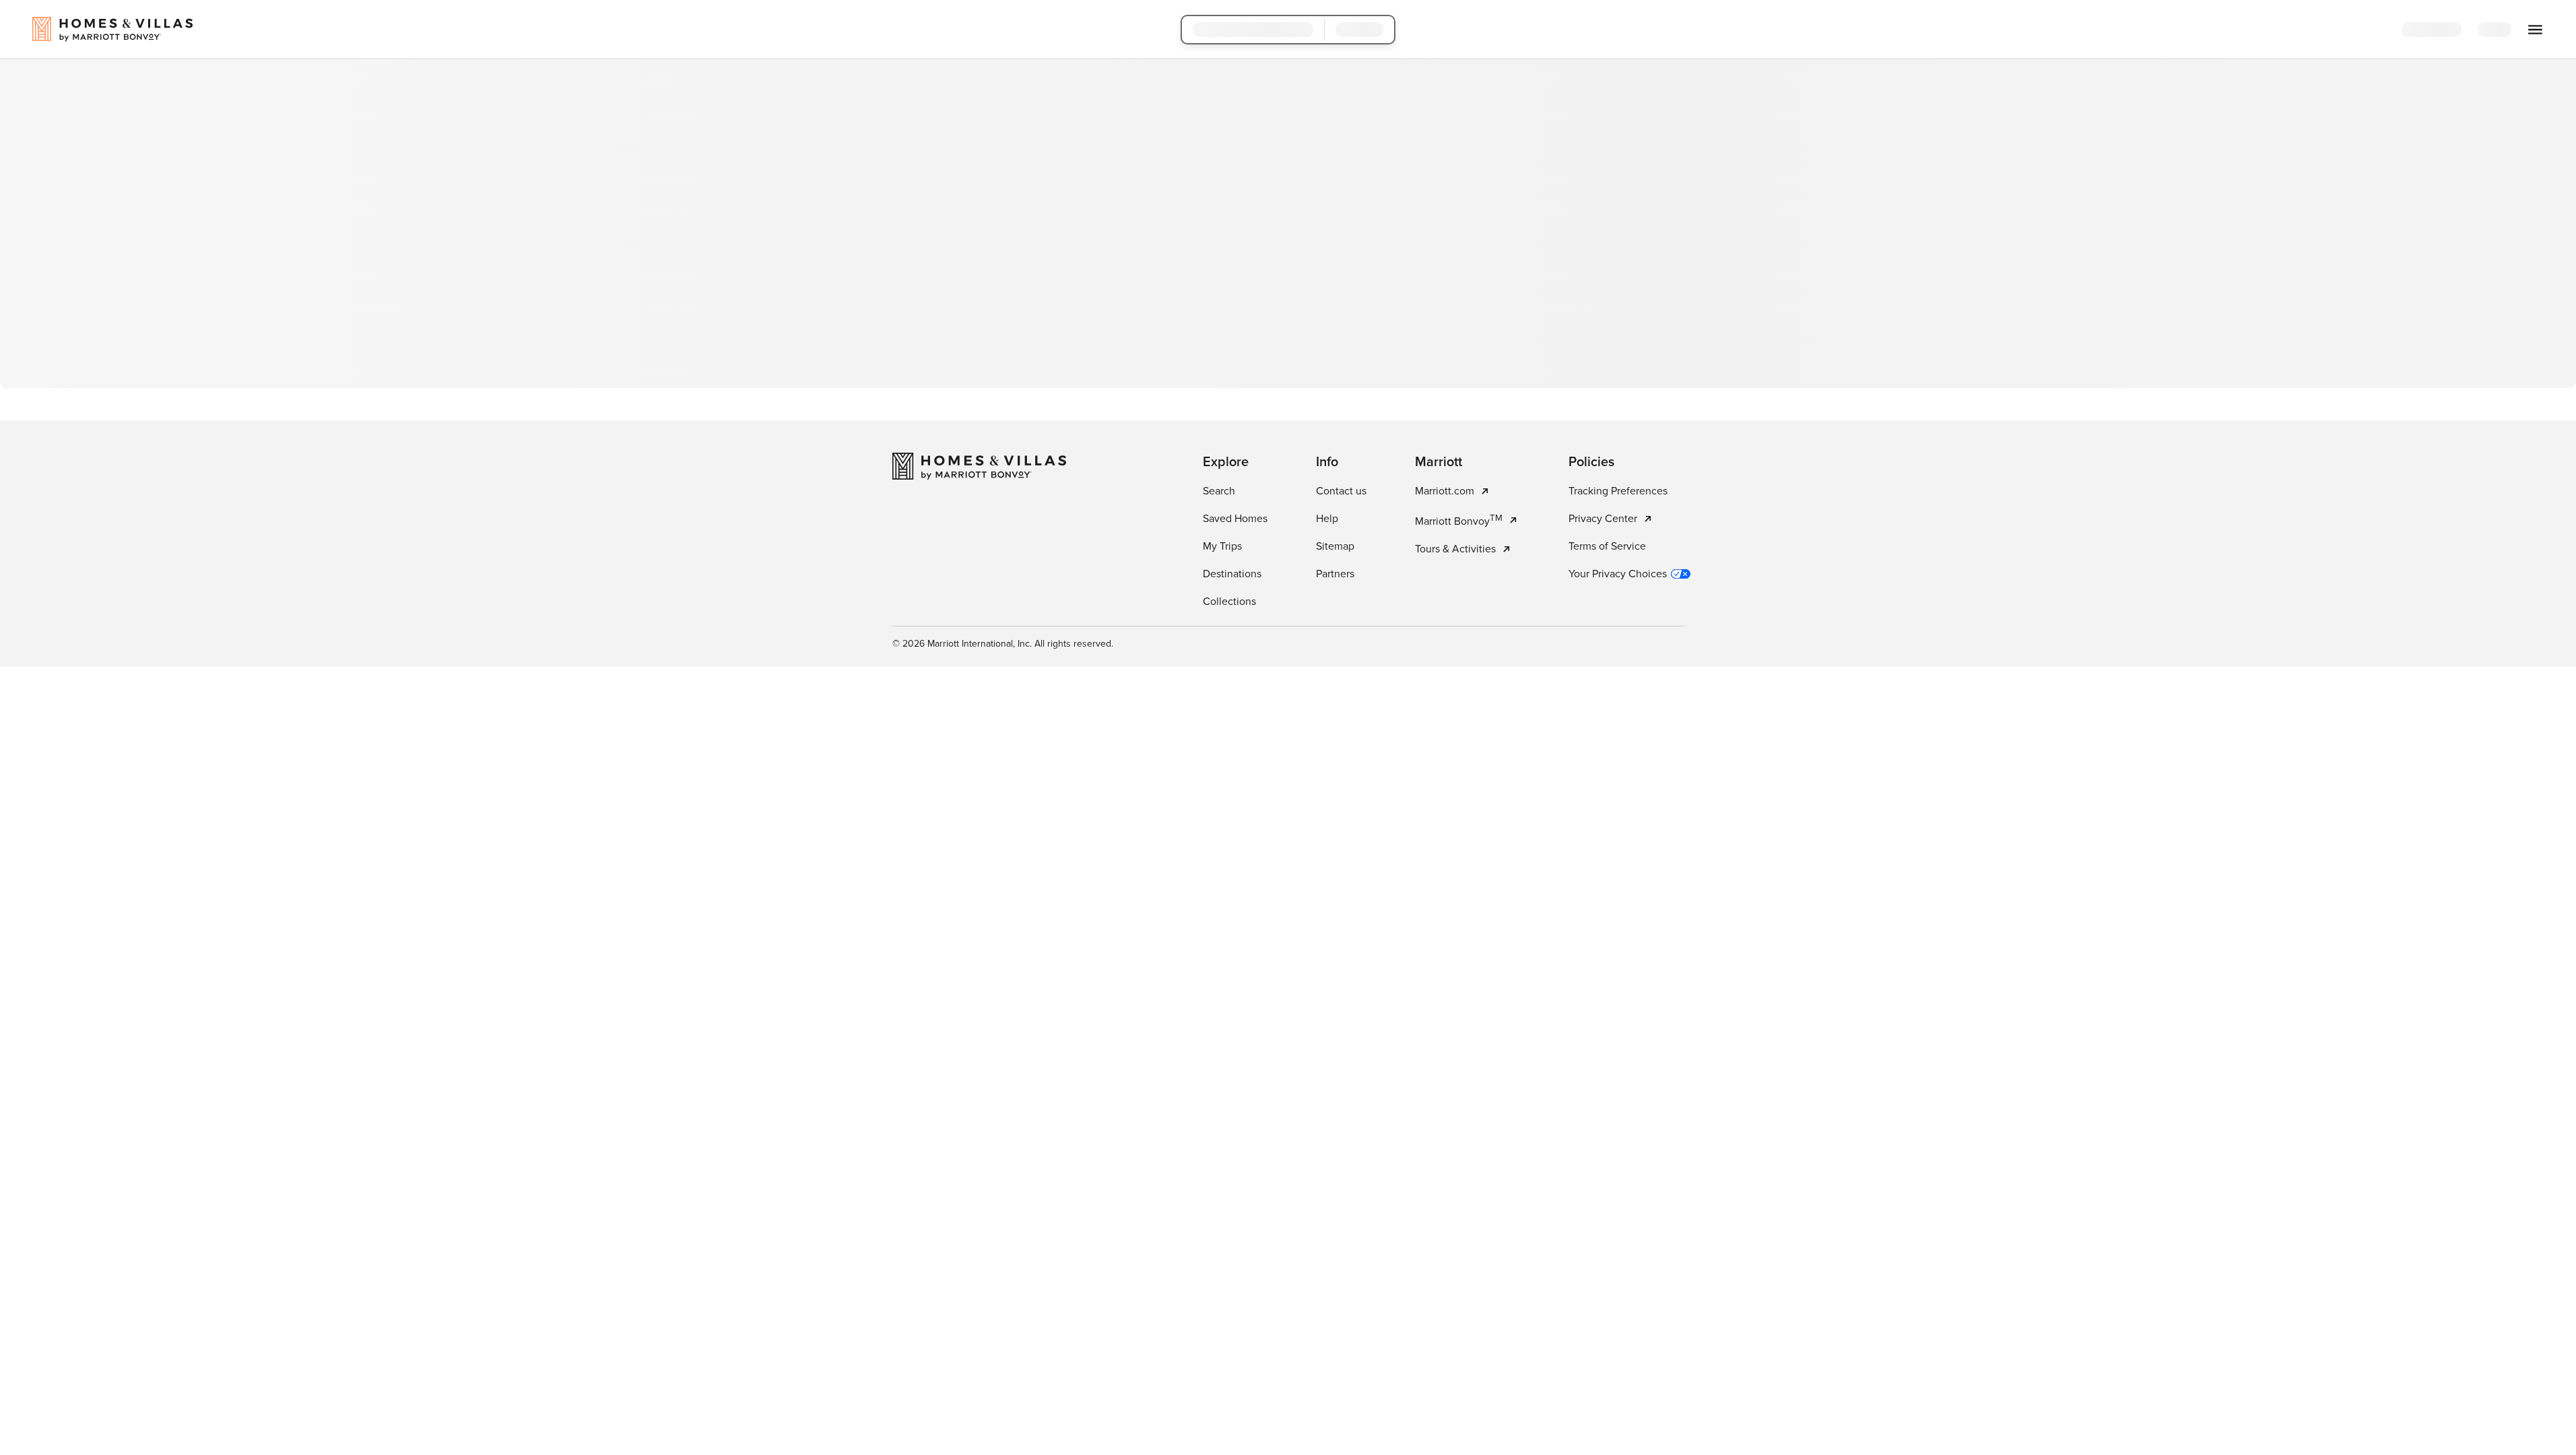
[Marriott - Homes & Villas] (979, 466)
